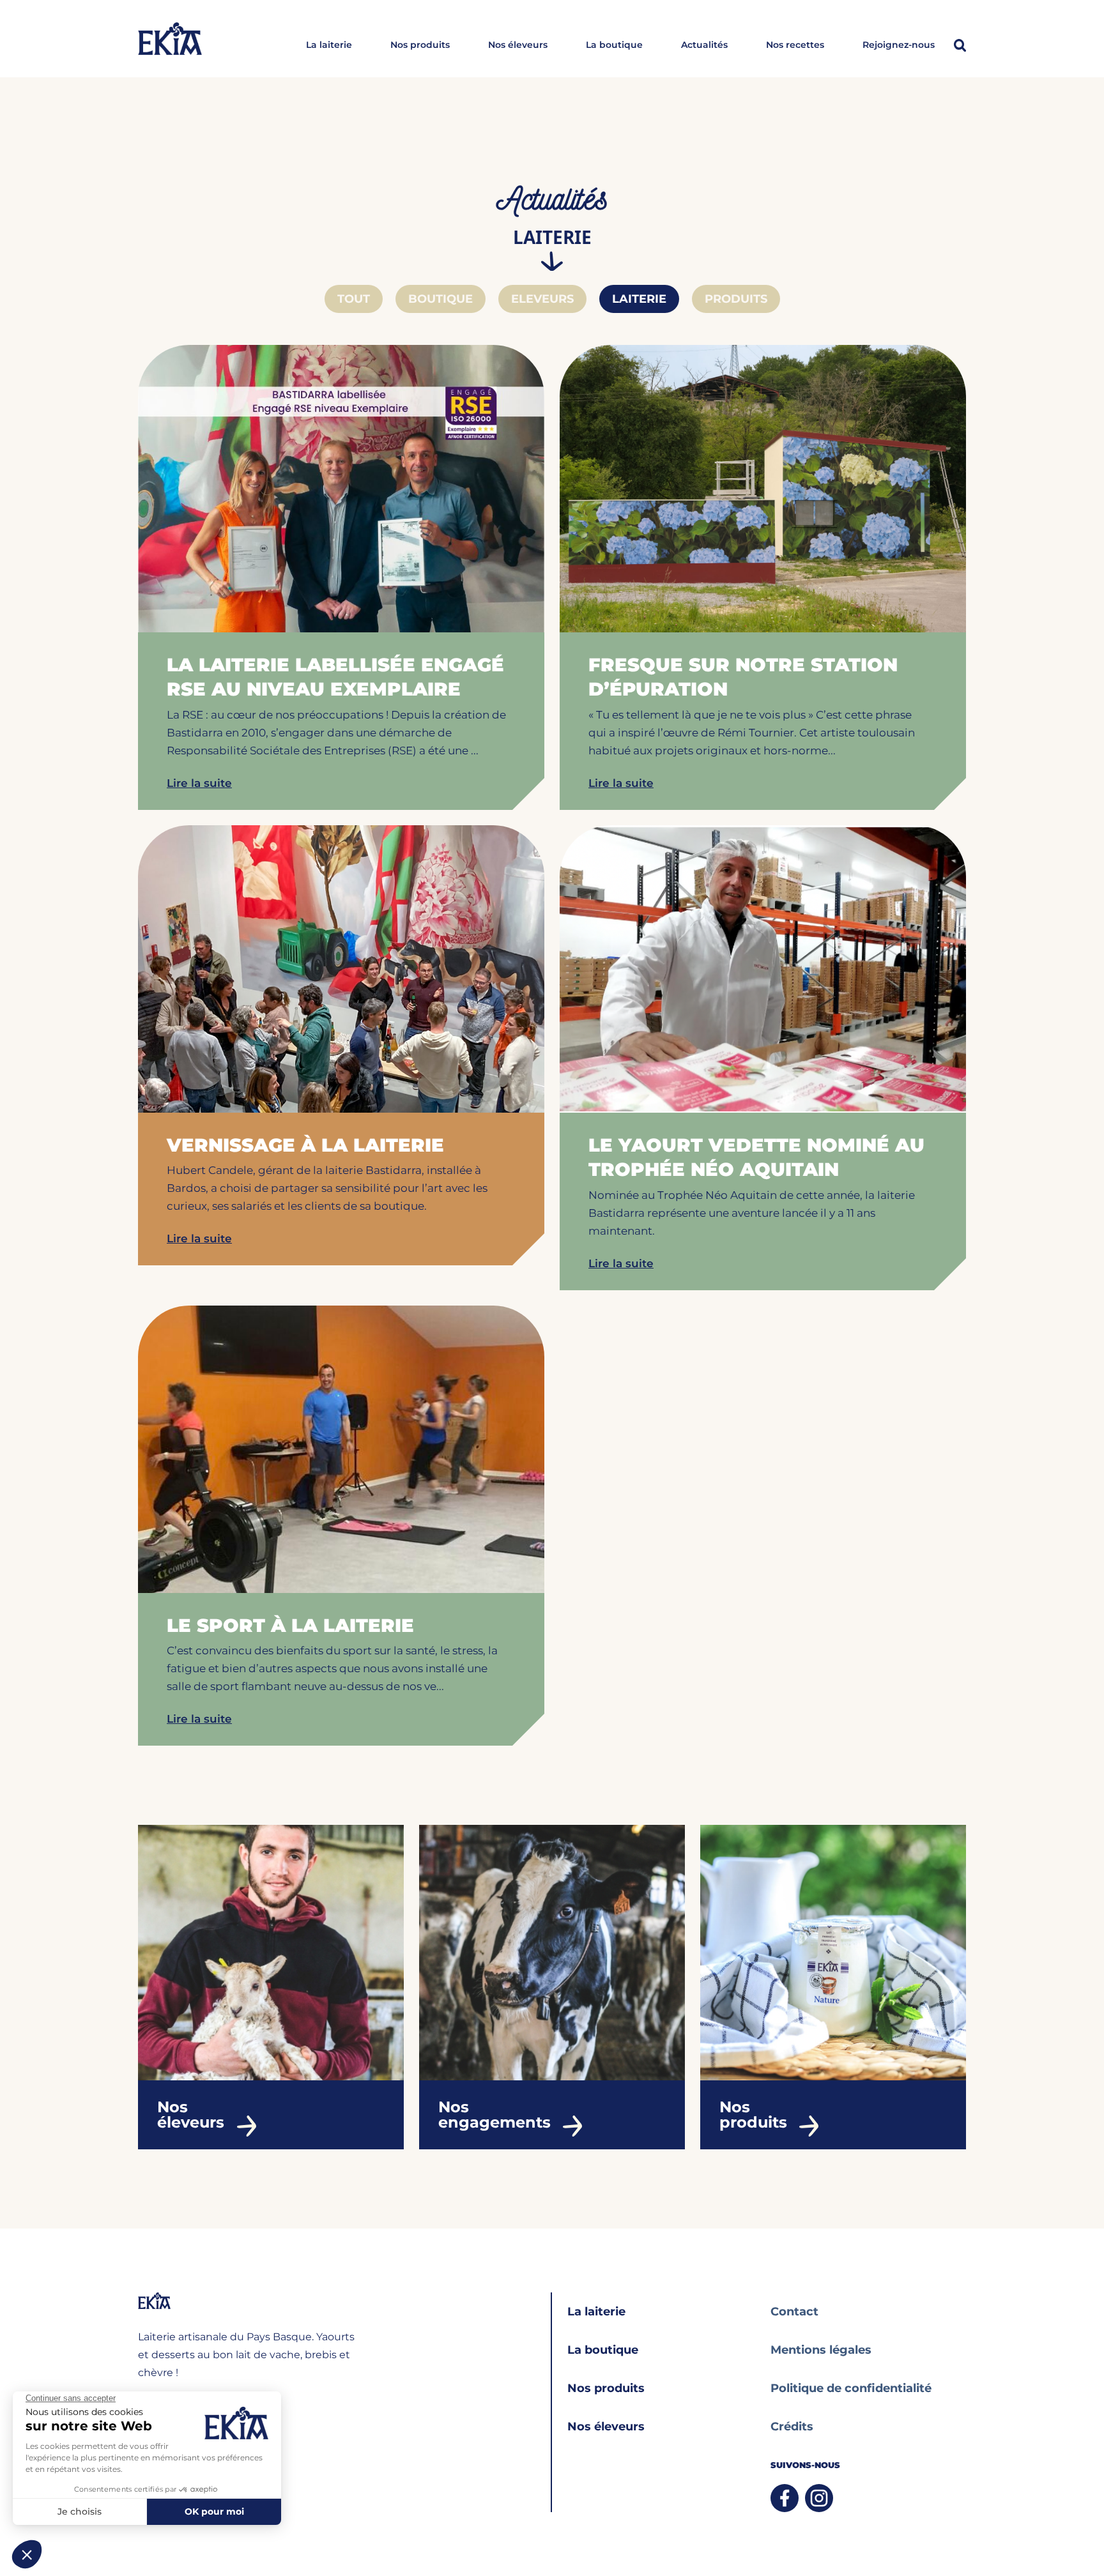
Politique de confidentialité (851, 2388)
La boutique (614, 45)
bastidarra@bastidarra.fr (191, 2408)
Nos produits (420, 45)
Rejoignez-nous (899, 45)
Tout (354, 299)
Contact (794, 2312)
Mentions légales (821, 2350)
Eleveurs (542, 299)
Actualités (704, 45)
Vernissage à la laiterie (305, 1145)
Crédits (792, 2427)
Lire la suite (199, 783)
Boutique (441, 299)
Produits (736, 299)
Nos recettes (795, 45)
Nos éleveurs (518, 45)
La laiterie (329, 45)
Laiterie (639, 299)
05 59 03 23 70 (170, 2432)
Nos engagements (494, 2115)
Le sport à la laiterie (290, 1625)
